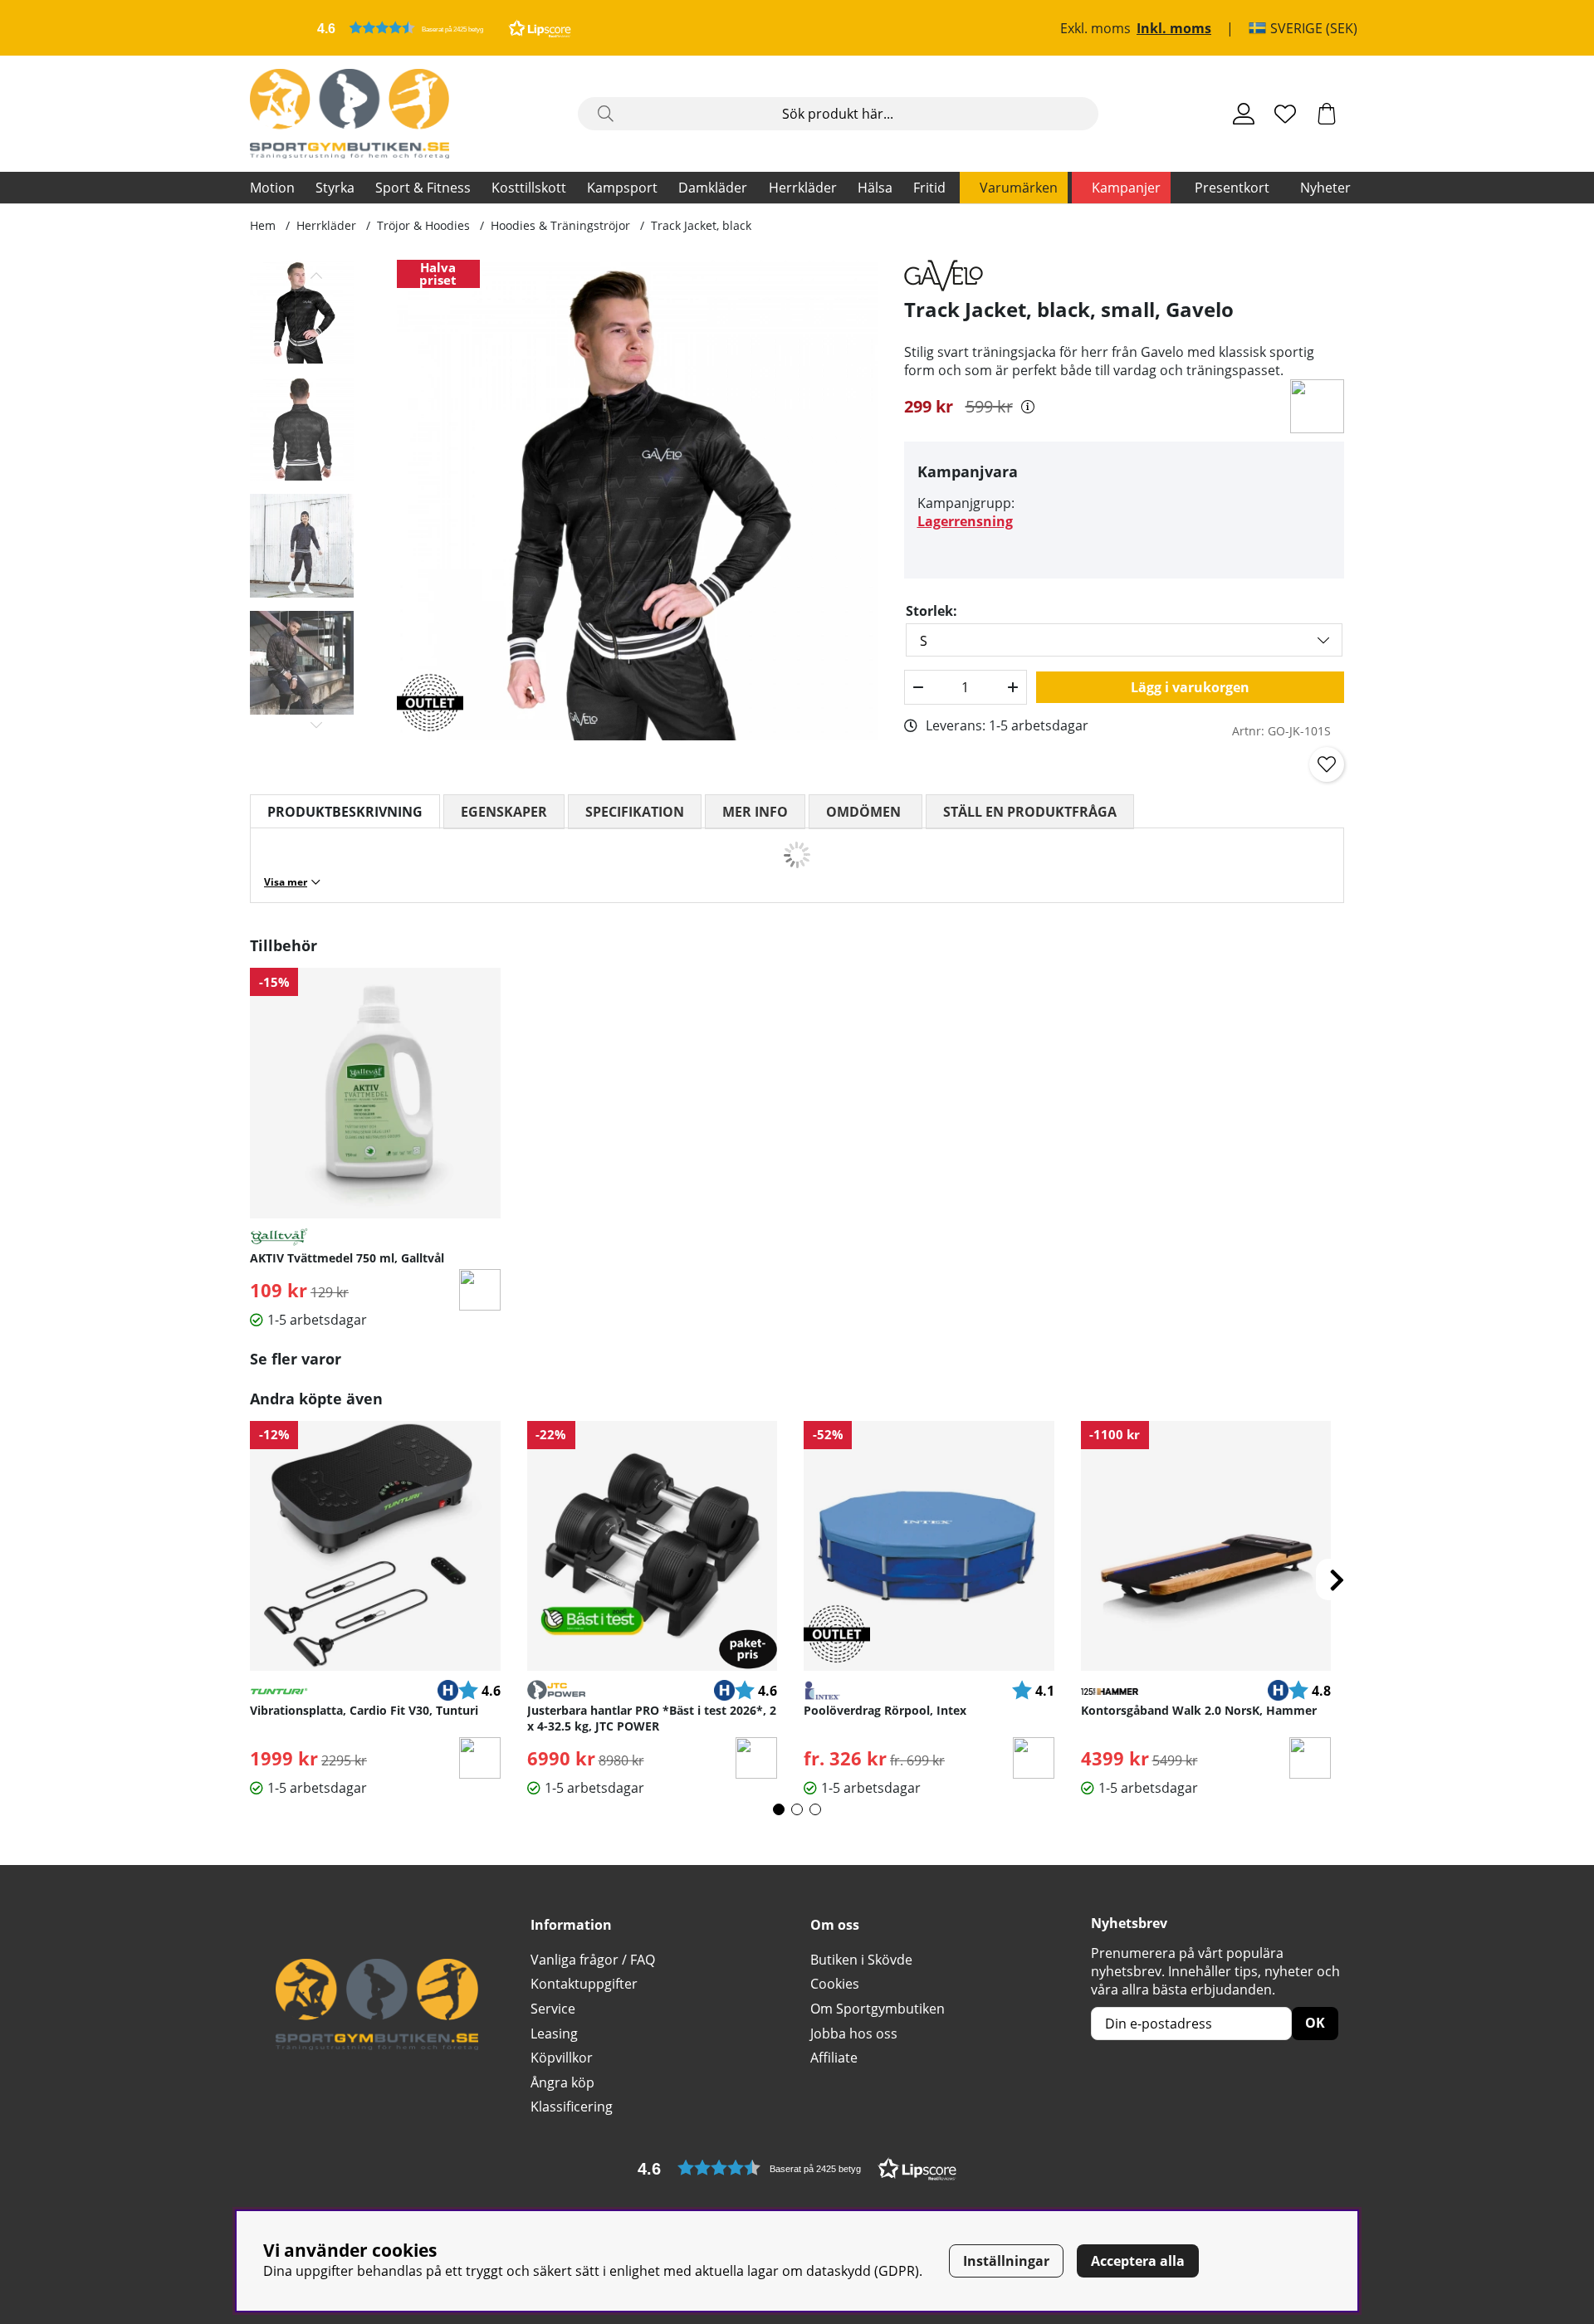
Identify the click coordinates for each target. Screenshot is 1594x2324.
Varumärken (1019, 188)
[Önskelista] (1285, 114)
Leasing (554, 2033)
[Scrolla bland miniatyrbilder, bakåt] (317, 276)
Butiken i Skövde (861, 1960)
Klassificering (572, 2107)
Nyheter (1325, 188)
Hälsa (875, 188)
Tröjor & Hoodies (423, 225)
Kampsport (622, 188)
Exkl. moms (1095, 28)
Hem (263, 225)
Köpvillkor (562, 2058)
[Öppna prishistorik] (1028, 407)
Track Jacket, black (701, 225)
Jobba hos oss (854, 2033)
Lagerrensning (965, 521)
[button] (444, 28)
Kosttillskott (529, 188)
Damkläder (713, 188)
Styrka (335, 188)
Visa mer (286, 882)
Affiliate (834, 2058)
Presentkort (1232, 188)
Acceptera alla (1138, 2261)
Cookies (835, 1984)
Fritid (929, 188)
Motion (272, 188)
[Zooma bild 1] (637, 500)
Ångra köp (562, 2082)
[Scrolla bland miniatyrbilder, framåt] (317, 725)
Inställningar (1006, 2261)
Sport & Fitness (423, 188)
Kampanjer (1126, 188)
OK (1315, 2023)
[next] (1337, 1579)
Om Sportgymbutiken (878, 2009)
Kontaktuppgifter (584, 1984)
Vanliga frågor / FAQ (593, 1960)
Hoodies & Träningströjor (560, 225)
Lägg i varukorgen (1190, 687)
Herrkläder (803, 188)
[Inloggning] (1244, 114)
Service (553, 2009)
